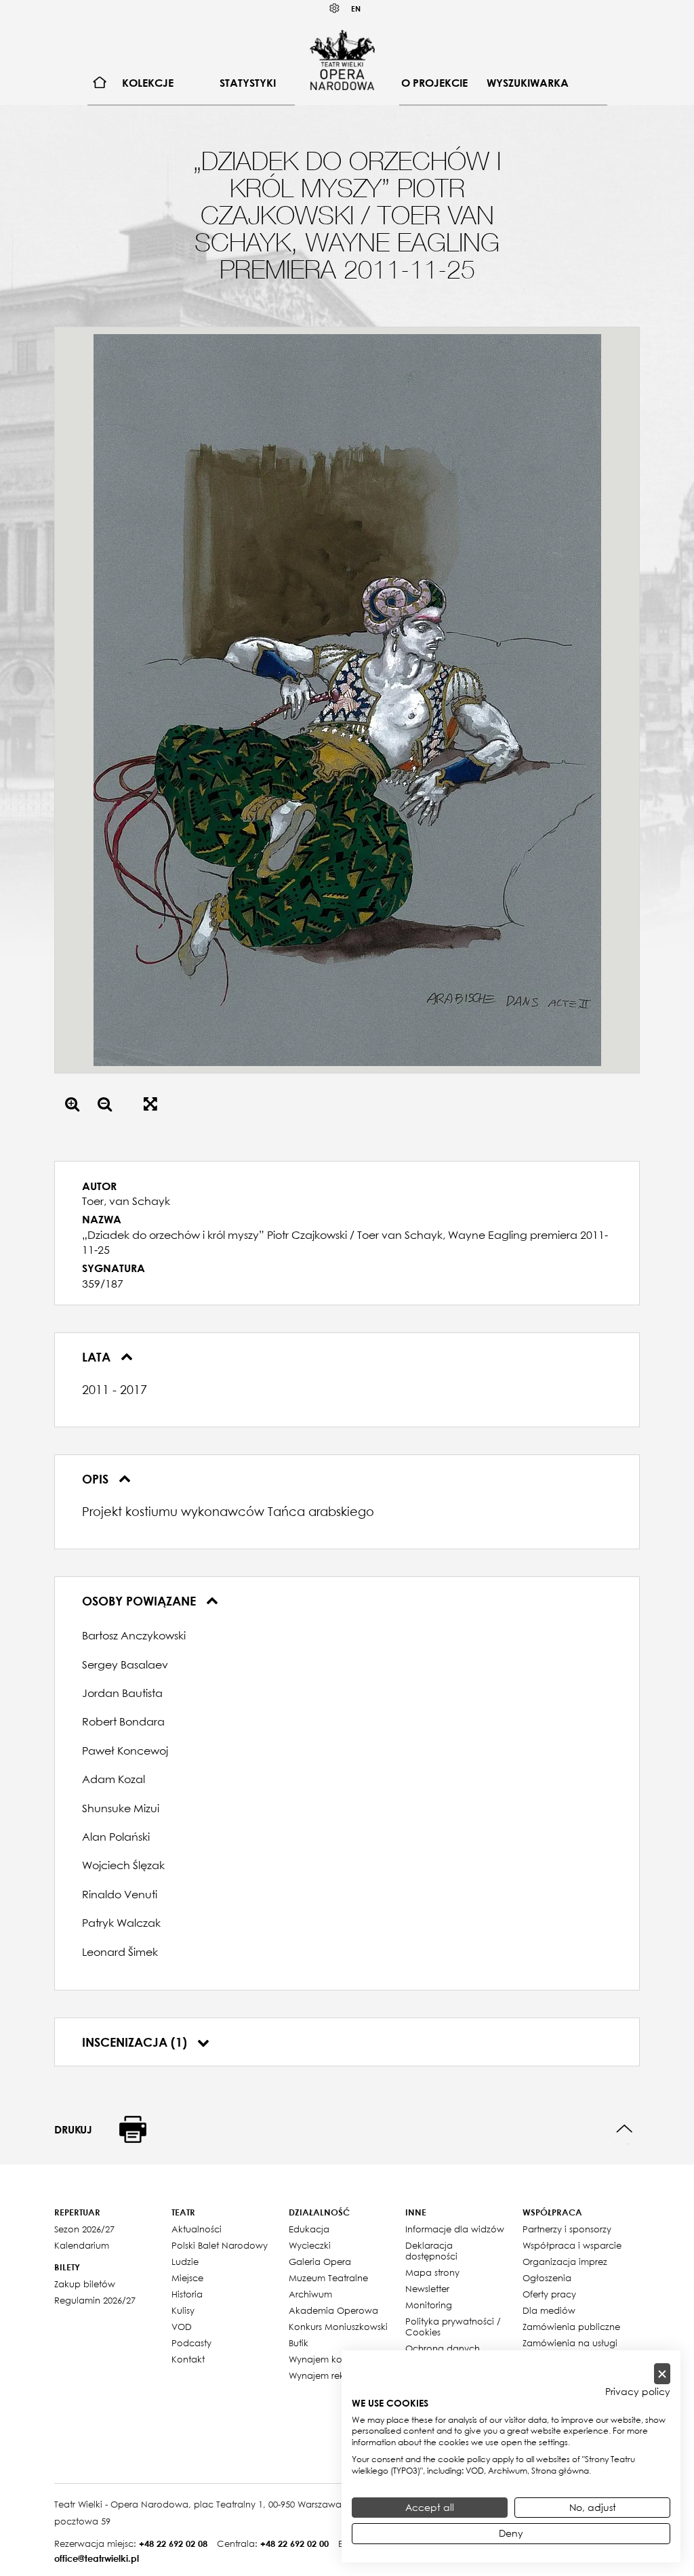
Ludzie (185, 2262)
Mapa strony (432, 2272)
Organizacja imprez (565, 2262)
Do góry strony (625, 2129)
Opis (97, 1479)
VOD (182, 2327)
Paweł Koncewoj (125, 1751)
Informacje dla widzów (455, 2229)
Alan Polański (116, 1837)
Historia (187, 2294)
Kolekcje (148, 83)
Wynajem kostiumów (333, 2359)
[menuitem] (100, 83)
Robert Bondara (123, 1721)
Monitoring (429, 2305)
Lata (98, 1357)
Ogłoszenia (547, 2278)
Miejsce (187, 2278)
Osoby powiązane (141, 1601)
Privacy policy (638, 2392)
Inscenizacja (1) (136, 2042)
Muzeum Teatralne (328, 2278)
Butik (299, 2343)
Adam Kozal (114, 1779)
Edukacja (309, 2229)
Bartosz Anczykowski (134, 1635)
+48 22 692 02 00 (294, 2543)
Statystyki (248, 83)
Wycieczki (310, 2245)
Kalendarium (82, 2245)
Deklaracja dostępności (431, 2251)
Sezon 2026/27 (84, 2229)
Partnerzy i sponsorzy (567, 2229)
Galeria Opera (320, 2262)
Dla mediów (549, 2310)
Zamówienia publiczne (571, 2327)
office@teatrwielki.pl (97, 2558)
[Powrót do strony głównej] (342, 60)
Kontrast (335, 8)
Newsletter (427, 2289)
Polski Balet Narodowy (220, 2245)
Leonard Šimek (120, 1952)
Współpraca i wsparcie (572, 2245)
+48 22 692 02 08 (173, 2543)
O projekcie (434, 83)
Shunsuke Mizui (121, 1808)
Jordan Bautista (122, 1693)
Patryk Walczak (121, 1923)
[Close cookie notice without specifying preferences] (662, 2374)
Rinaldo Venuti (120, 1894)
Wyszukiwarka (528, 83)
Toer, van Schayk (126, 1201)
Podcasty (191, 2343)
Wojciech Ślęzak (123, 1865)
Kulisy (183, 2310)
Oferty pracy (549, 2294)
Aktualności (197, 2229)
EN (356, 8)
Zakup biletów (85, 2284)
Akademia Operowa (333, 2310)
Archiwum (310, 2294)
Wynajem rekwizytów (334, 2375)
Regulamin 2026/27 (95, 2300)
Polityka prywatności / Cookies (453, 2327)
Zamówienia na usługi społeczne (570, 2348)
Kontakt (188, 2359)
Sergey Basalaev (125, 1664)
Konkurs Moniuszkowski (338, 2327)
